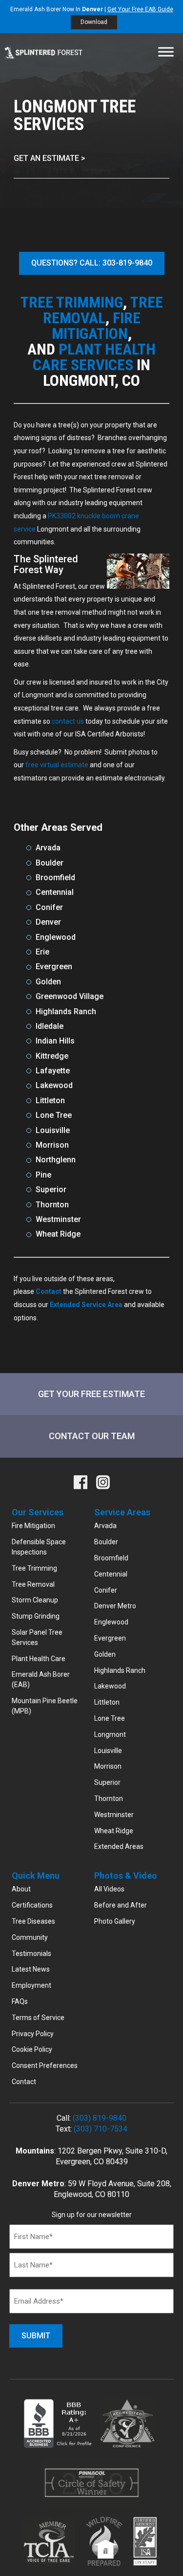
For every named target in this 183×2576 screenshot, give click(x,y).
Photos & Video (126, 1876)
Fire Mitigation (33, 1526)
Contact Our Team (92, 1436)
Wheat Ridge (114, 1831)
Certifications (32, 1905)
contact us (68, 721)
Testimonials (31, 1954)
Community (30, 1937)
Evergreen (110, 1638)
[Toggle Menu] (166, 52)
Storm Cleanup (35, 1600)
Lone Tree (110, 1718)
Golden (105, 1654)
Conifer (106, 1590)
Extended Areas (119, 1846)
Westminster (114, 1815)
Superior (107, 1782)
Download (94, 22)
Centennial (111, 1574)
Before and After (121, 1905)
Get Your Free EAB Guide (140, 9)
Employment (31, 1985)
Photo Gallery (115, 1921)
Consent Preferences (45, 2065)
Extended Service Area (86, 1305)
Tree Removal (33, 1584)
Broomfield (111, 1558)
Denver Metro (115, 1606)
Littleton (107, 1702)
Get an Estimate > (50, 158)
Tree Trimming (34, 1568)
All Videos (109, 1889)
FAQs (20, 2001)
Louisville (108, 1751)
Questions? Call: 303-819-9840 (92, 263)
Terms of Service (38, 2018)
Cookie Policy (32, 2049)
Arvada (105, 1526)
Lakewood (110, 1686)
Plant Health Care (39, 1659)
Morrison (108, 1766)
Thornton (109, 1799)
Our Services (38, 1512)
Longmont (110, 1734)
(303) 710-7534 (101, 2129)
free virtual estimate (57, 765)
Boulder (106, 1542)
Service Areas (122, 1512)
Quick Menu (36, 1876)
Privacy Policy (33, 2034)
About (21, 1889)
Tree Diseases (33, 1921)
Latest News (31, 1969)
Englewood (111, 1622)
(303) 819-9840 (100, 2118)
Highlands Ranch (120, 1670)
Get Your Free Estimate (91, 1394)
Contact (24, 2082)
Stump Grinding (36, 1616)
